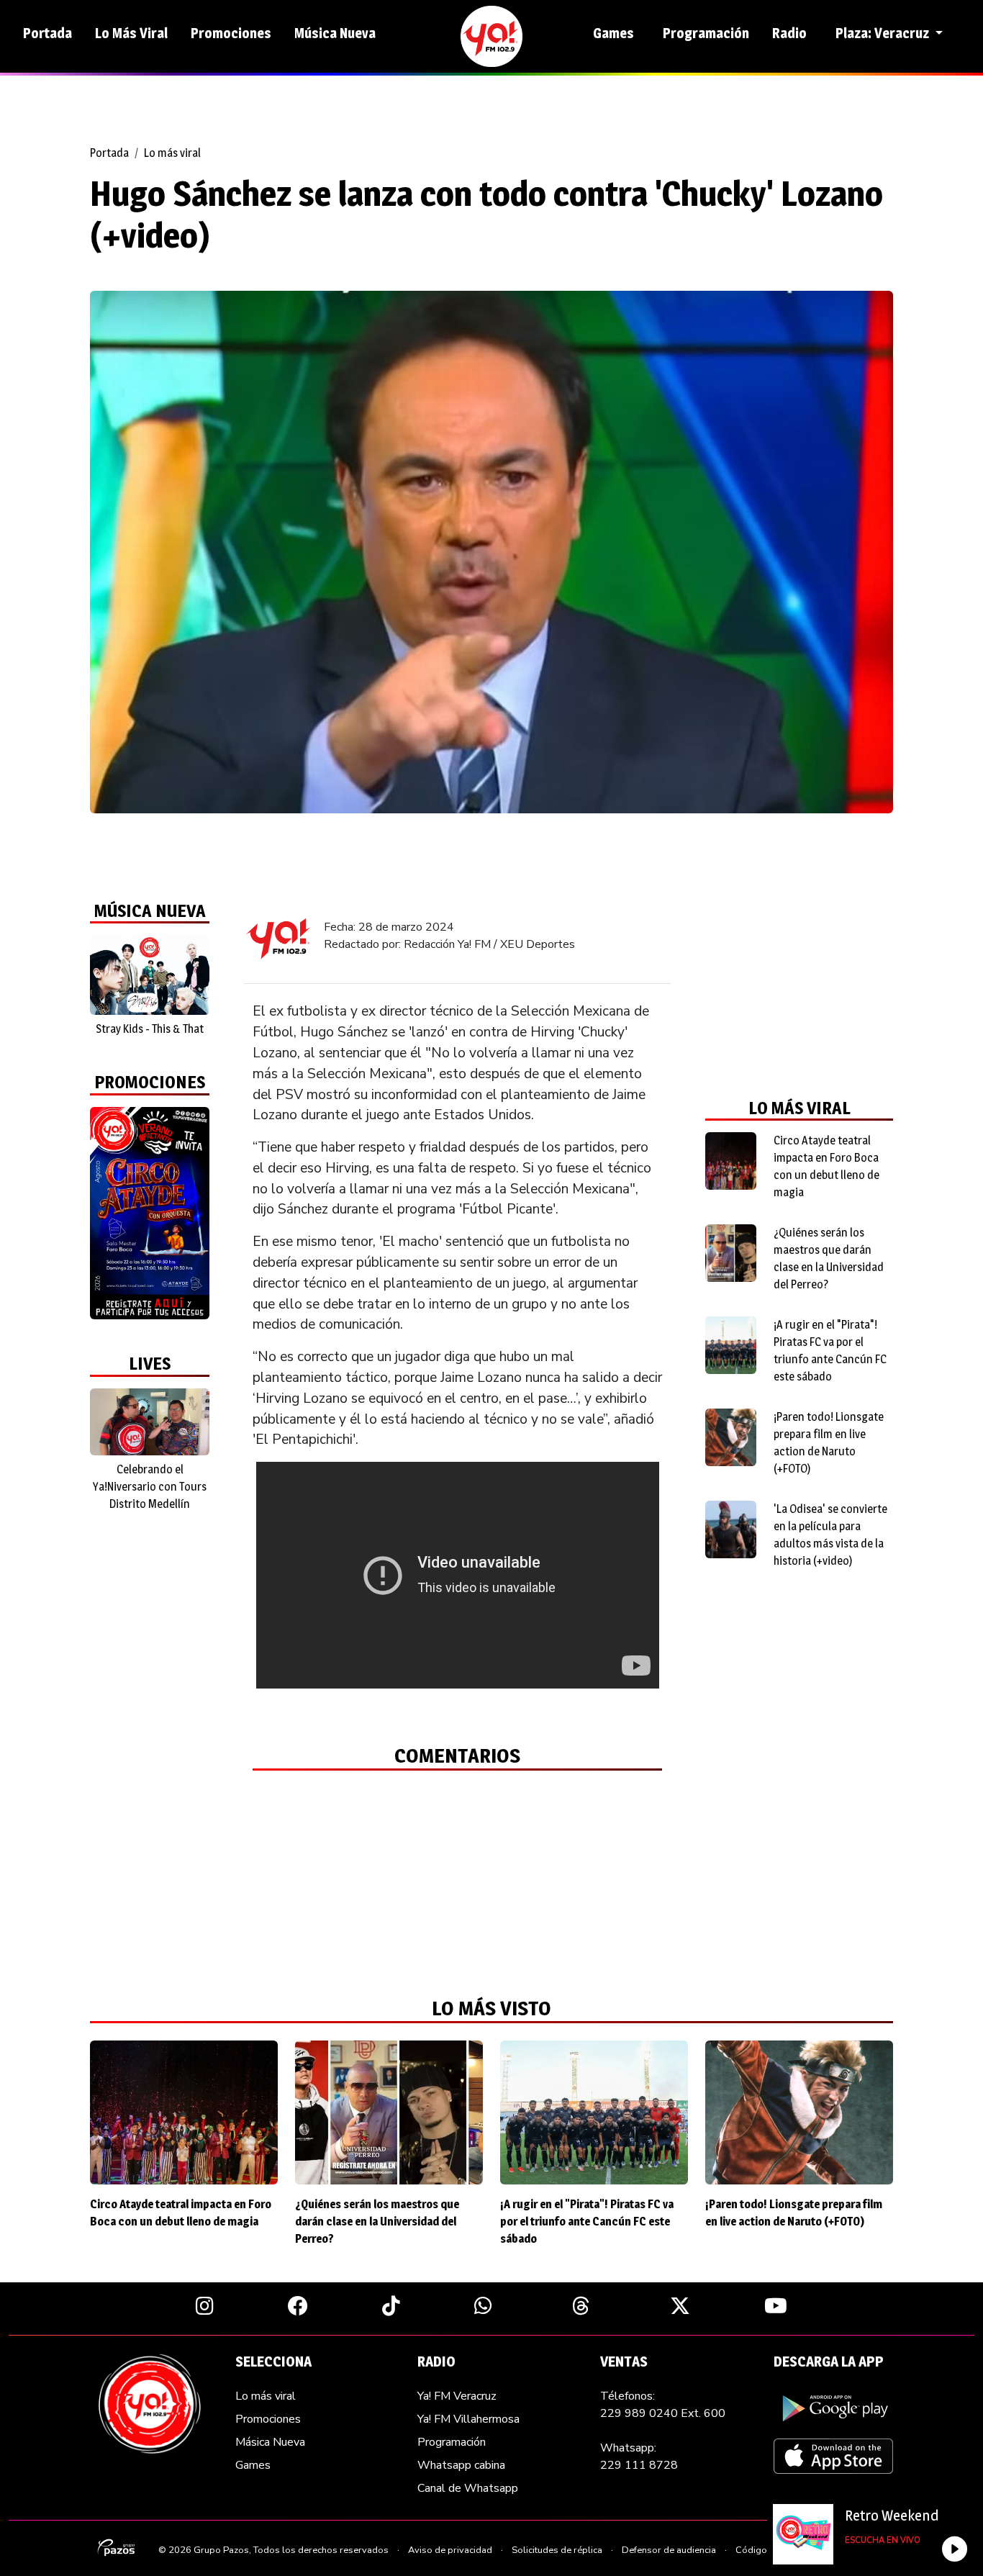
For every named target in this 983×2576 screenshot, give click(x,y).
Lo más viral (172, 153)
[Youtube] (776, 2305)
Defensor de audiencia (669, 2550)
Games (613, 33)
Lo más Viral (131, 33)
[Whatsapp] (483, 2305)
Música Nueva (335, 33)
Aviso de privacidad (450, 2550)
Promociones (231, 33)
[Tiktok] (391, 2305)
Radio (789, 33)
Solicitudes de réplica (557, 2550)
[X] (680, 2305)
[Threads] (581, 2305)
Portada (47, 33)
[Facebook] (298, 2305)
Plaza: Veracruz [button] (884, 33)
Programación (706, 33)
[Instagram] (205, 2305)
